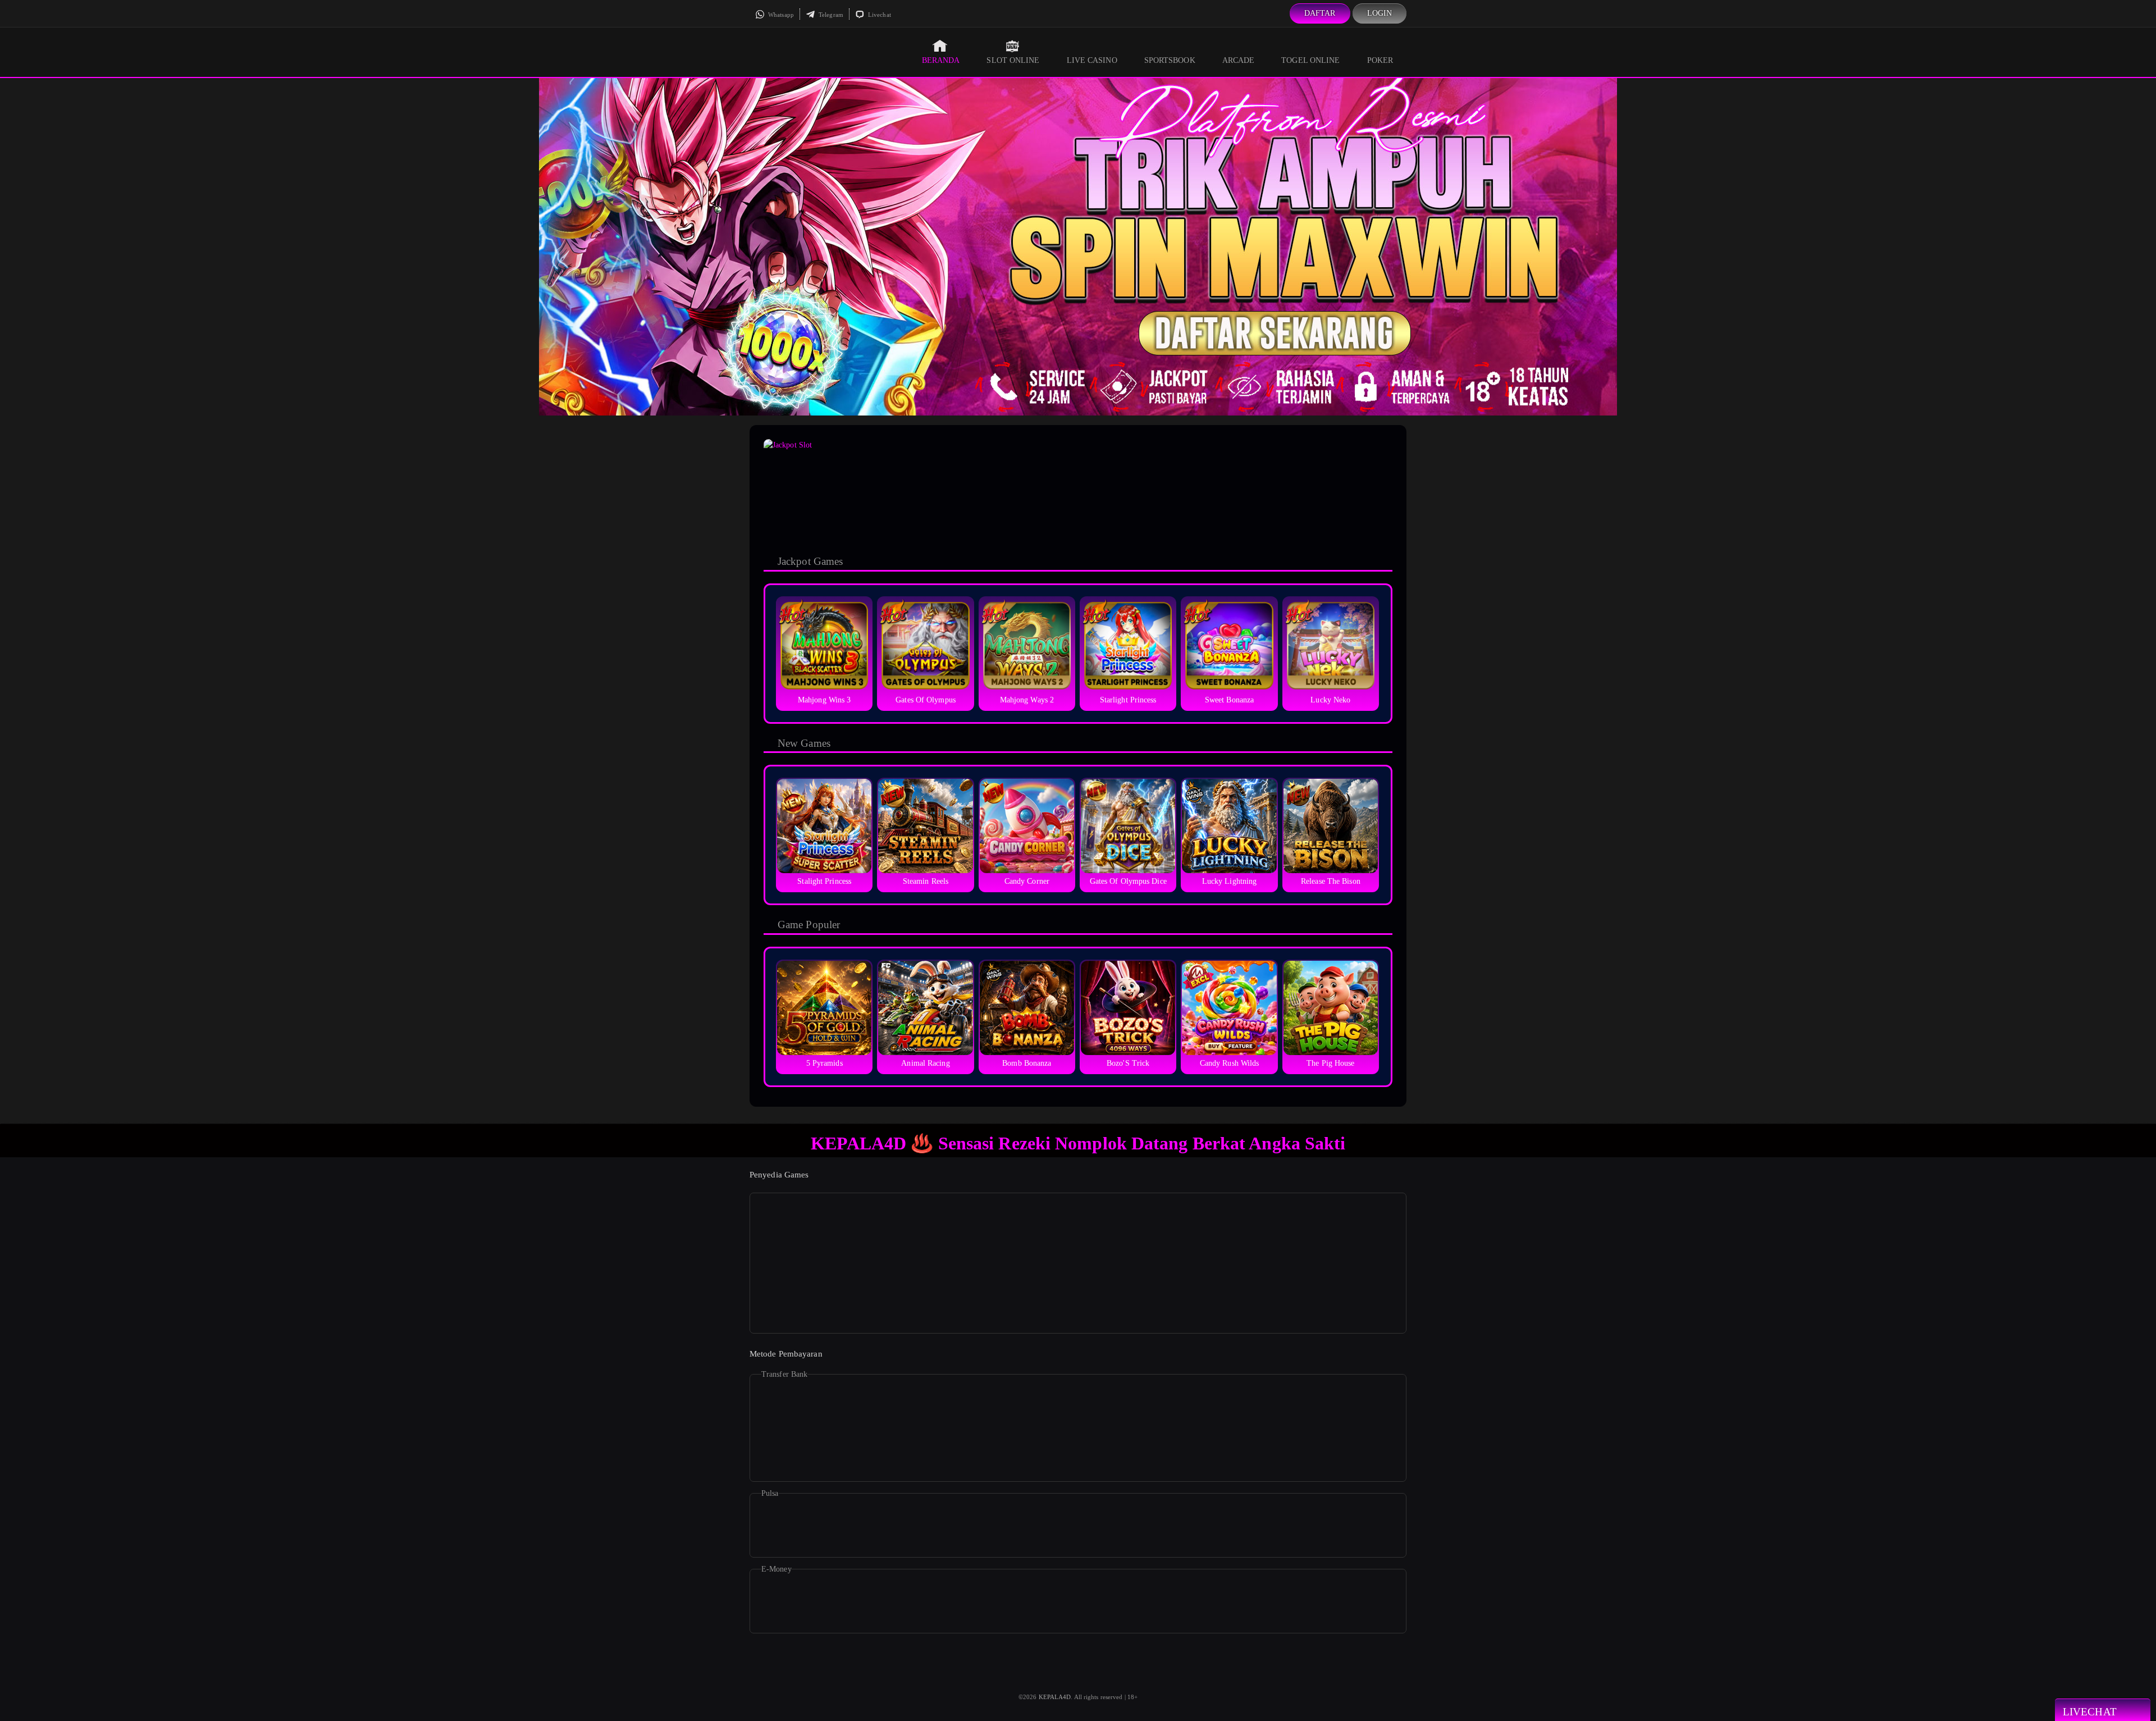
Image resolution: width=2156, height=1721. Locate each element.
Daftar (1320, 13)
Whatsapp (780, 15)
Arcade (1239, 60)
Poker (1380, 60)
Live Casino (1092, 60)
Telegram (830, 15)
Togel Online (1310, 60)
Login (1380, 13)
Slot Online (1013, 60)
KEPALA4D (1055, 1697)
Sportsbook (1170, 60)
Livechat (879, 15)
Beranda (941, 60)
